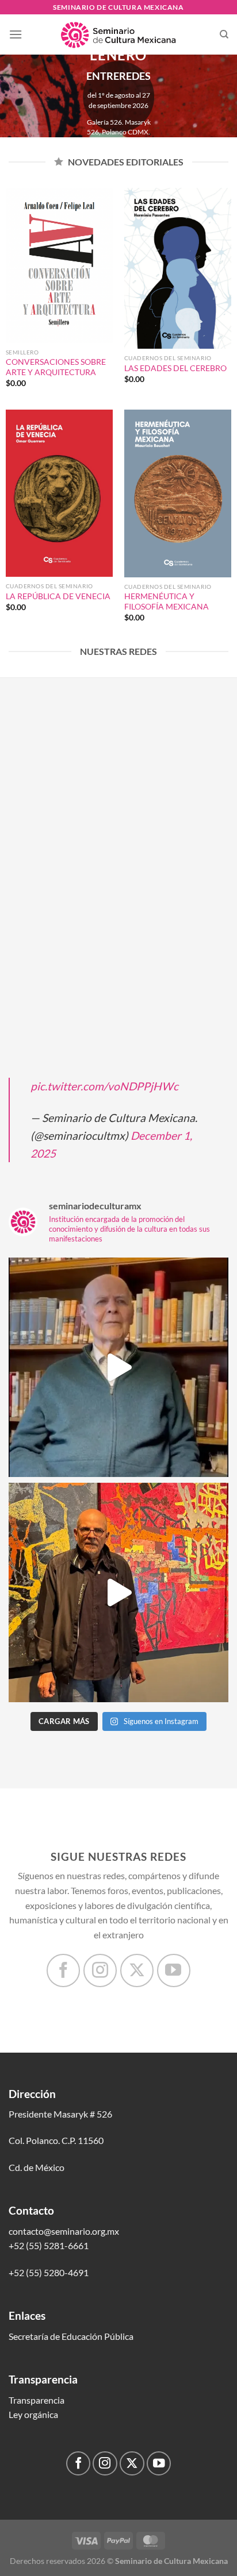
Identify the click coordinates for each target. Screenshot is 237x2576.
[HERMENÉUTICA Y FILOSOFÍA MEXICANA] (178, 493)
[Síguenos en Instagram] (100, 1970)
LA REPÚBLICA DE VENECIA (58, 596)
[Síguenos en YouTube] (174, 1970)
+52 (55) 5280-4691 (49, 2272)
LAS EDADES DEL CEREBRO (175, 368)
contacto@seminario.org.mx (64, 2231)
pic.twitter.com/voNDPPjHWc (104, 1086)
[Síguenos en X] (137, 1970)
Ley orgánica (33, 2414)
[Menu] (16, 34)
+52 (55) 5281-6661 (49, 2245)
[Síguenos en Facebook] (63, 1970)
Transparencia (37, 2400)
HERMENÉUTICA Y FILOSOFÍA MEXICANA (167, 601)
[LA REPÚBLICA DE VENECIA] (59, 493)
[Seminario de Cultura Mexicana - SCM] (118, 34)
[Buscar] (224, 34)
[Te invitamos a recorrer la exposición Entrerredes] (118, 1592)
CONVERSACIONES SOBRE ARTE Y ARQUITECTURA (56, 367)
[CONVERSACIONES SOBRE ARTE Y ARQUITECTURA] (59, 265)
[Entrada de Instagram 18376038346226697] (118, 1367)
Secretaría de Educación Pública (71, 2336)
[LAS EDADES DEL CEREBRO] (178, 268)
